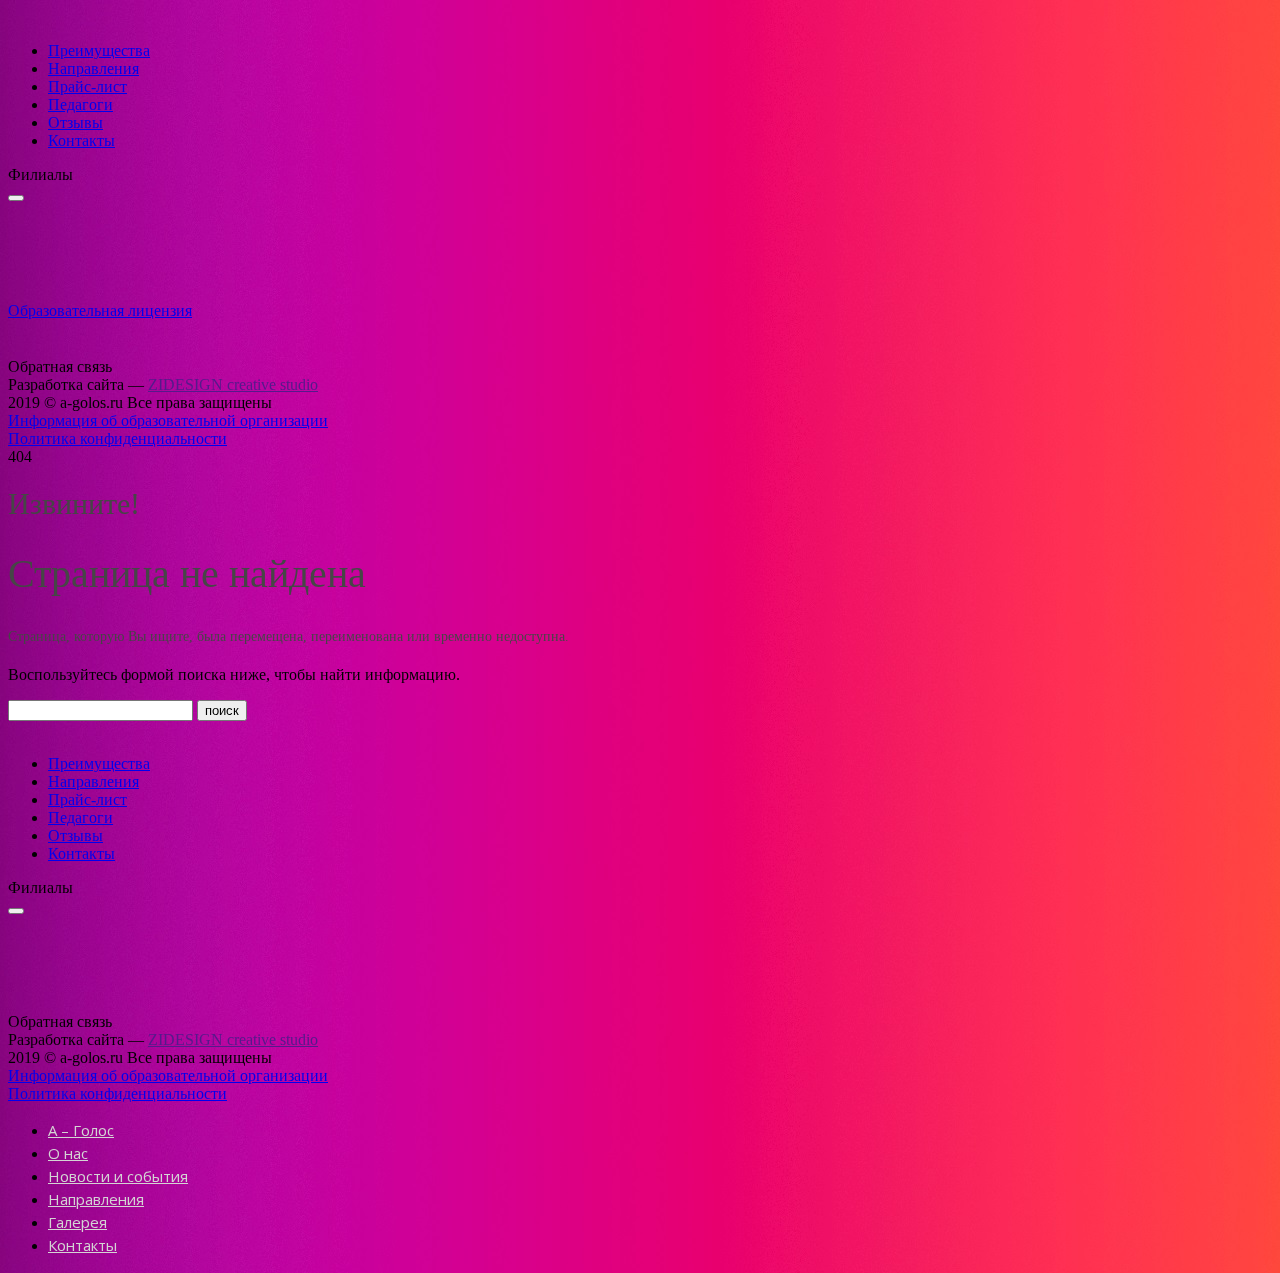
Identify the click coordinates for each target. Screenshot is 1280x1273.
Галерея (77, 1222)
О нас (68, 1153)
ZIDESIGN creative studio (233, 384)
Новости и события (118, 1176)
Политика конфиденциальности (117, 438)
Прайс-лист (87, 86)
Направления (93, 68)
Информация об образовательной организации (168, 420)
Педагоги (80, 104)
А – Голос (81, 1130)
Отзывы (75, 122)
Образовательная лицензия (100, 310)
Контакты (81, 140)
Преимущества (99, 50)
